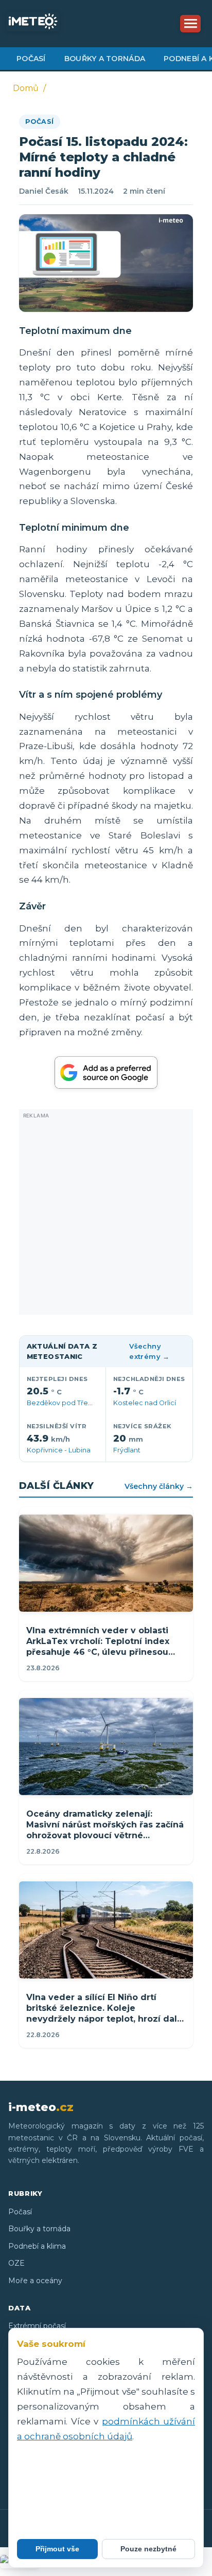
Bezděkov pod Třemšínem (71, 1403)
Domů (26, 88)
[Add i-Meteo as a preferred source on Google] (106, 1072)
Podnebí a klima (37, 2246)
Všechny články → (159, 1486)
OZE (16, 2263)
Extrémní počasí (37, 2326)
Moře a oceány (35, 2281)
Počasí (31, 59)
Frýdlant (127, 1450)
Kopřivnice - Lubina (59, 1450)
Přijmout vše (57, 2549)
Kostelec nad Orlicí (145, 1403)
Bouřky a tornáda (105, 59)
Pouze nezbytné (148, 2549)
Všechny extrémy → (149, 1351)
